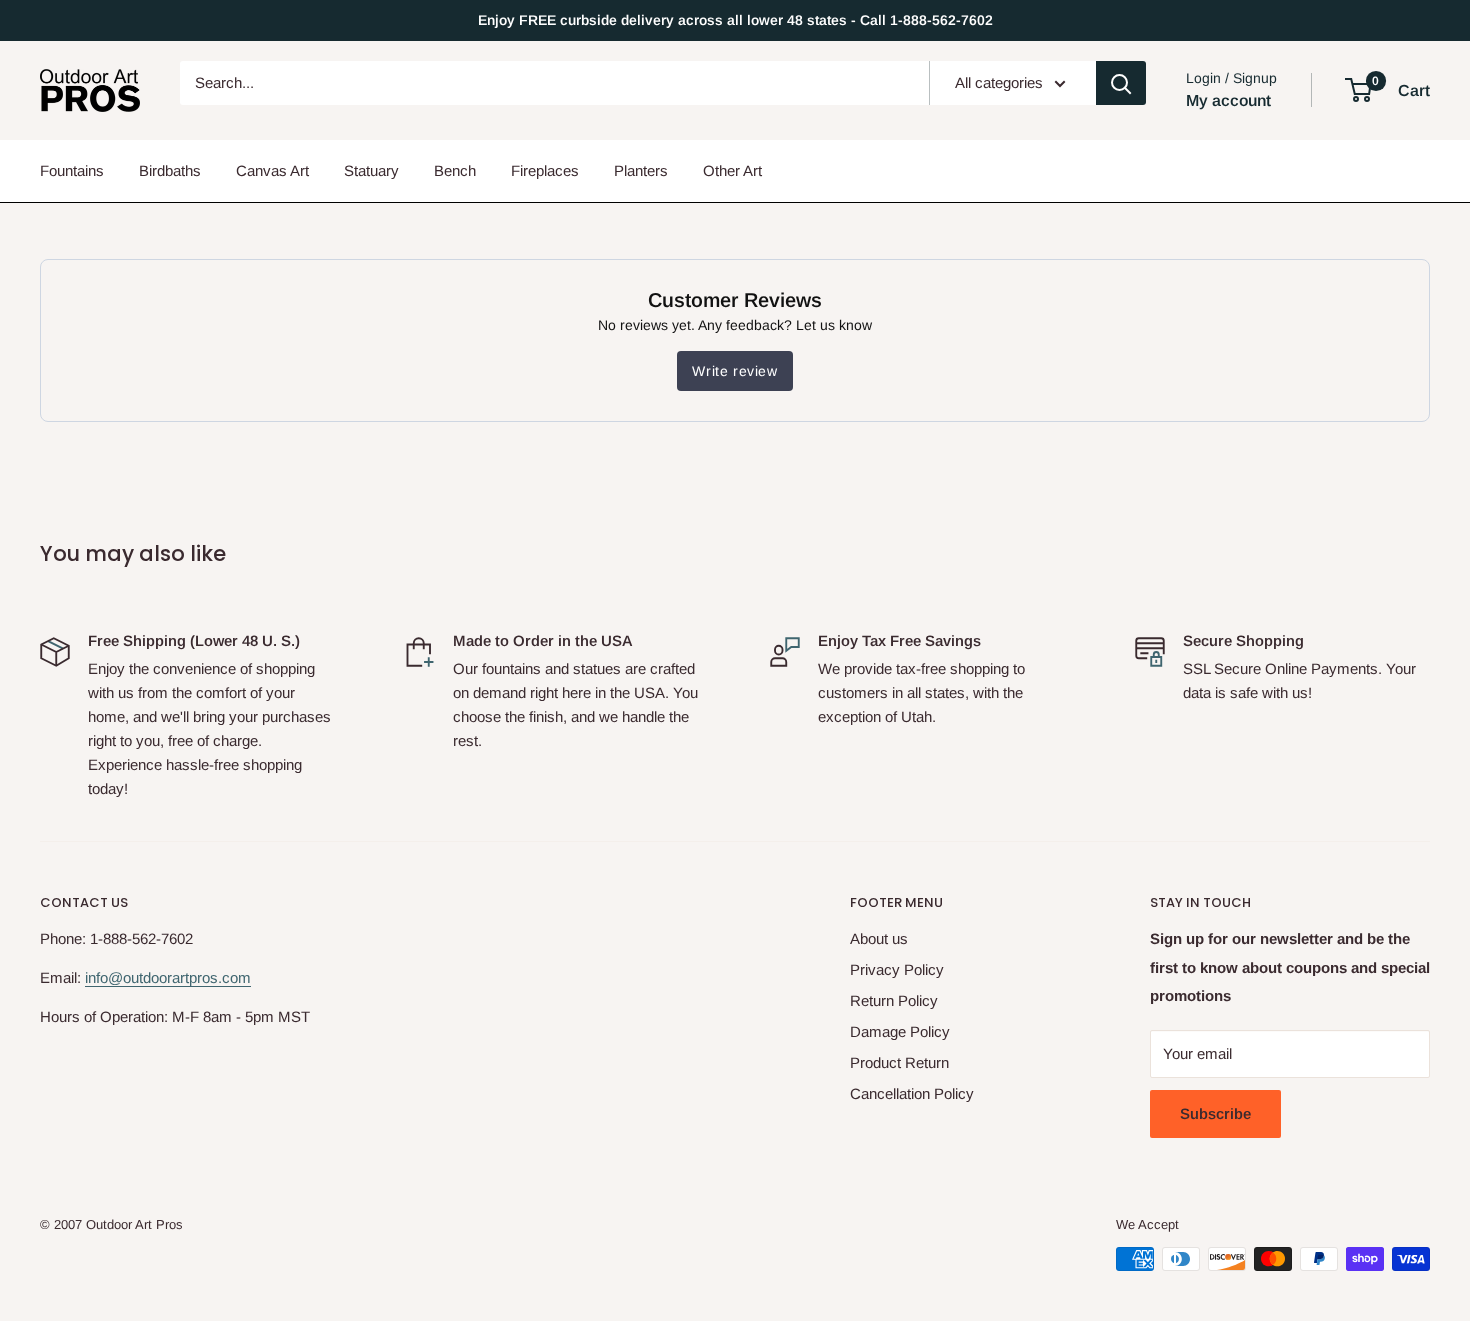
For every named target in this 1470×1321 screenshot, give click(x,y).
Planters (641, 170)
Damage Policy (900, 1031)
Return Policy (894, 1000)
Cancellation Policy (912, 1093)
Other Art (732, 170)
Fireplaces (545, 170)
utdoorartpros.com (191, 977)
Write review (734, 371)
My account (1228, 100)
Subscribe (1215, 1113)
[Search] (1121, 83)
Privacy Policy (897, 969)
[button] (1358, 90)
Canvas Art (272, 170)
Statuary (371, 170)
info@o (108, 977)
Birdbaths (170, 170)
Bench (455, 170)
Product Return (899, 1062)
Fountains (72, 170)
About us (879, 938)
